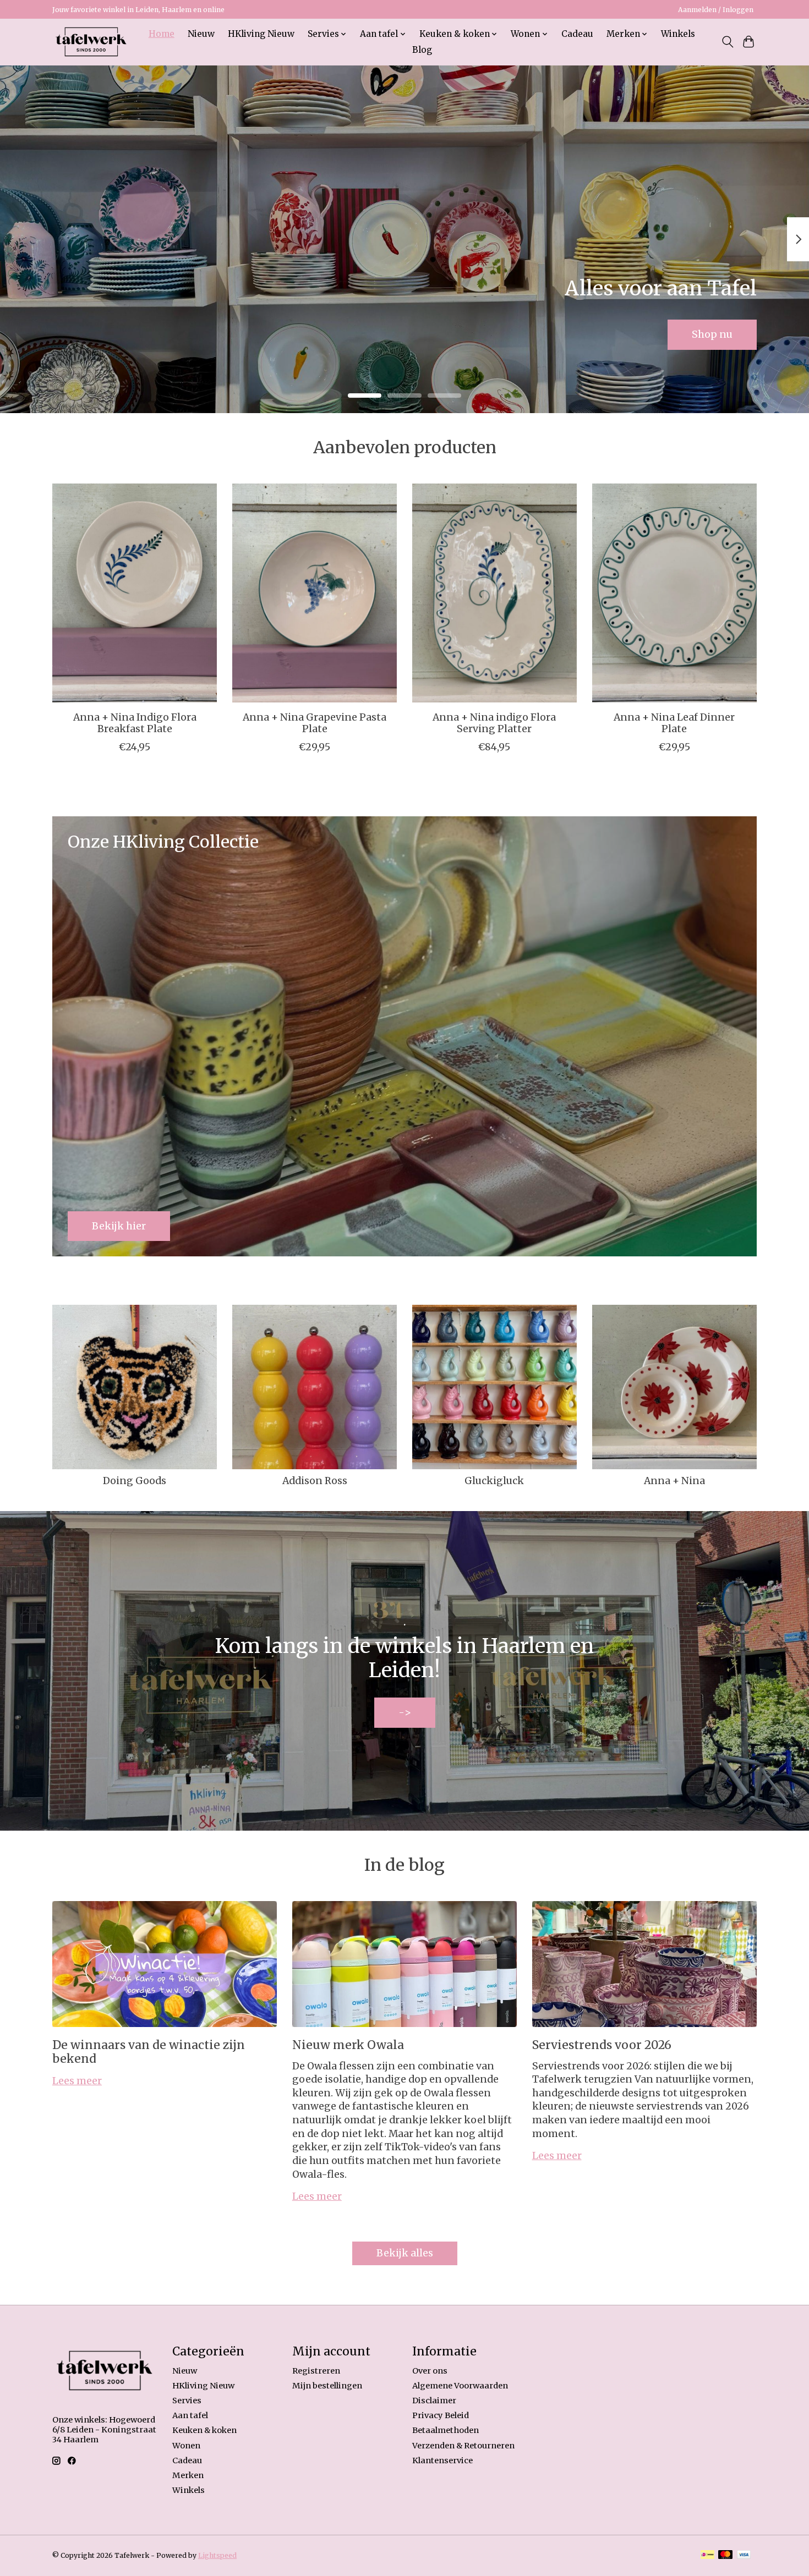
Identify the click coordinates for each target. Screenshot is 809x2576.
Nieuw (201, 34)
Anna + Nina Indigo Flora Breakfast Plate (135, 723)
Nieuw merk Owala (348, 2045)
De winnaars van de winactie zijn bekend (149, 2052)
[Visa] (744, 2555)
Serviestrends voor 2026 (602, 2045)
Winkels (678, 34)
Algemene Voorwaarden (460, 2386)
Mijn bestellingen (327, 2386)
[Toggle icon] (727, 42)
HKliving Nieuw (261, 34)
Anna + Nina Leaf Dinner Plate (674, 723)
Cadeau (577, 34)
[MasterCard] (725, 2555)
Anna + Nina (674, 1481)
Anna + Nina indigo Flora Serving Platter (494, 723)
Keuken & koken (204, 2430)
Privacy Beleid (441, 2415)
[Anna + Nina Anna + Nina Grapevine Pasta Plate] (315, 593)
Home (162, 34)
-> (405, 1712)
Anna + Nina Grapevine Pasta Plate (315, 723)
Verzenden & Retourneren (463, 2446)
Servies (187, 2401)
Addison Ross (315, 1481)
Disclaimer (434, 2401)
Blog (422, 50)
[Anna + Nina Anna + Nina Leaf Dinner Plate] (674, 593)
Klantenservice (442, 2460)
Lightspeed (217, 2555)
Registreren (316, 2371)
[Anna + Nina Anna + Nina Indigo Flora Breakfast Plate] (135, 593)
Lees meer (77, 2081)
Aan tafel (190, 2415)
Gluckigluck (494, 1481)
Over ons (430, 2371)
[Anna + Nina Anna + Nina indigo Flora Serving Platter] (494, 593)
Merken (188, 2475)
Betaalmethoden (446, 2430)
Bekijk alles (405, 2253)
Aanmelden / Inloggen (716, 10)
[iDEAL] (707, 2555)
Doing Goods (135, 1481)
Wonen (186, 2446)
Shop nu (712, 334)
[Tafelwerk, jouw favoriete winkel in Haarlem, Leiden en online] (91, 42)
